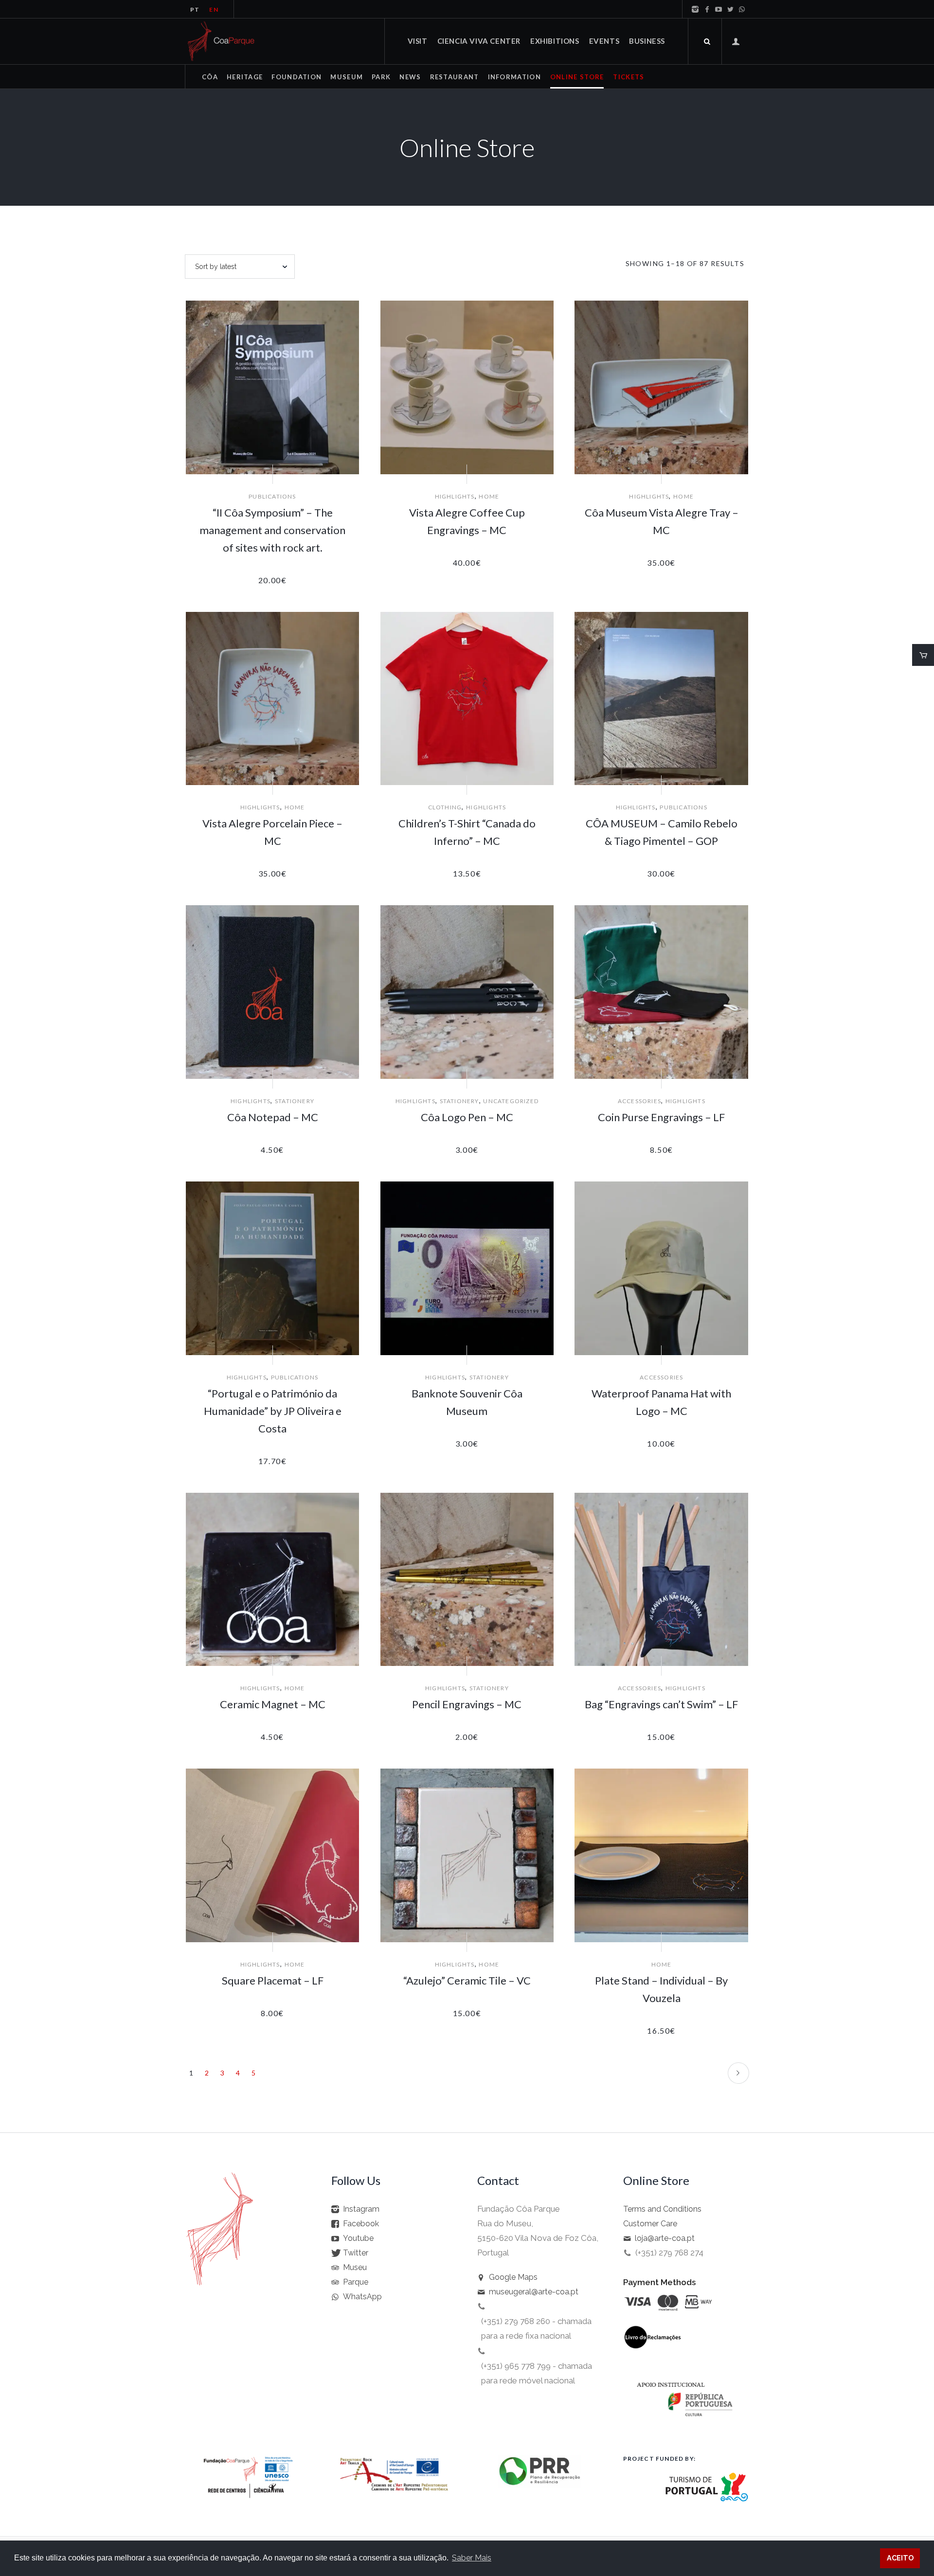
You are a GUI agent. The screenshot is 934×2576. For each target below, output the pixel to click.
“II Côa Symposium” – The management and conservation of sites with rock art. (272, 530)
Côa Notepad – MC (273, 1117)
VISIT (418, 41)
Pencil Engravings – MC (467, 1704)
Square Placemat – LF (273, 1980)
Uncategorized (511, 1101)
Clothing (445, 807)
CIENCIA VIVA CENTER (479, 41)
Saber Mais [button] (472, 2558)
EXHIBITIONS (555, 41)
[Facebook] (707, 9)
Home (489, 496)
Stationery (295, 1101)
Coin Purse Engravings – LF (661, 1117)
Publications (272, 496)
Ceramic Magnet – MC (273, 1704)
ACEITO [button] (900, 2558)
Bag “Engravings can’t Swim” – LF (661, 1704)
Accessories (639, 1101)
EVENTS (604, 41)
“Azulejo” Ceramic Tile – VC (467, 1980)
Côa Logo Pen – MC (467, 1117)
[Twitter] (730, 9)
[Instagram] (695, 9)
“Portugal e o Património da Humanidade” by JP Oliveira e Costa (273, 1411)
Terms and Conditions (662, 2209)
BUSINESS (647, 41)
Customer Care (650, 2224)
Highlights (455, 496)
